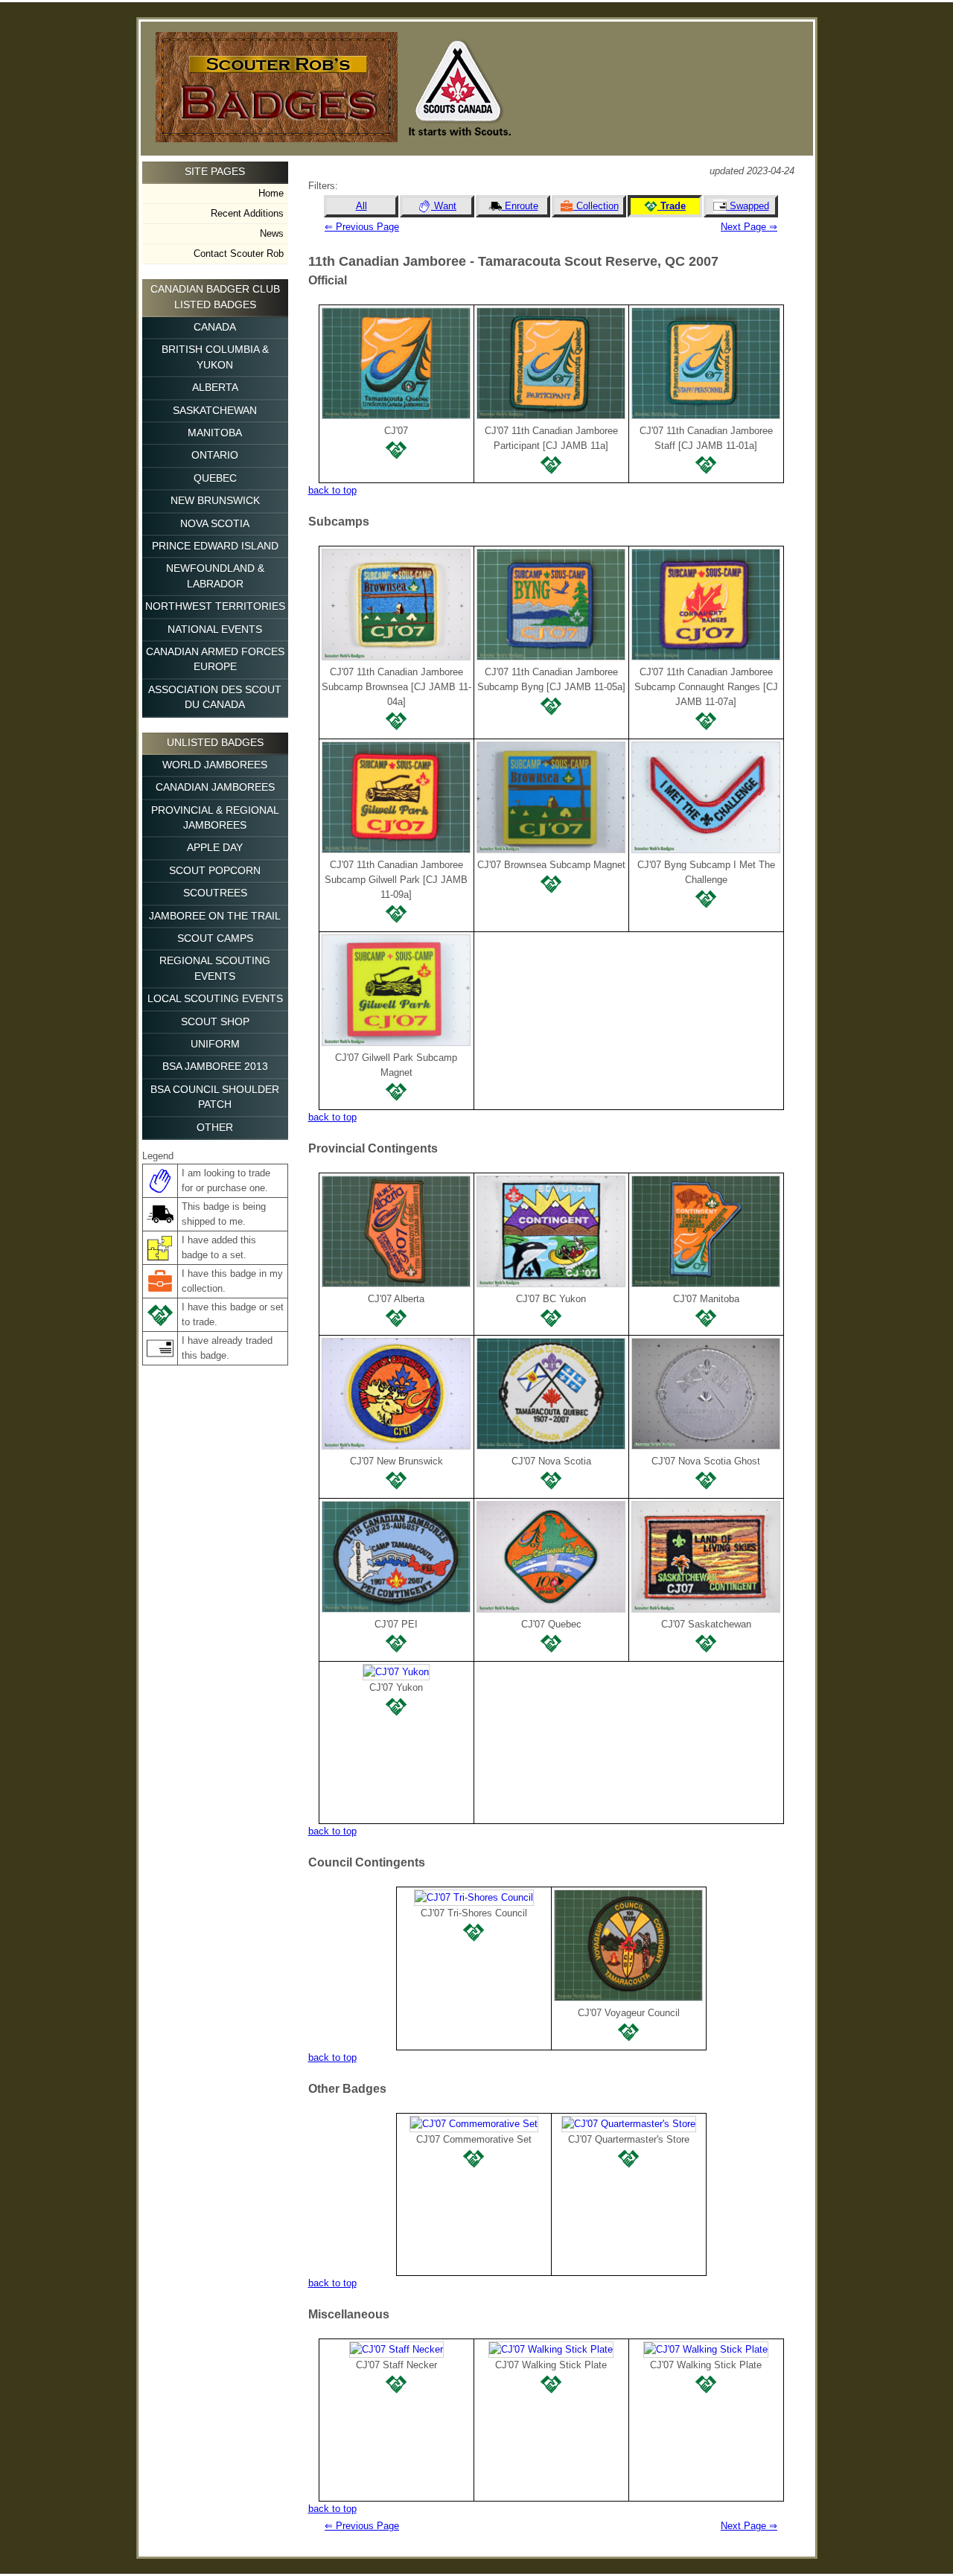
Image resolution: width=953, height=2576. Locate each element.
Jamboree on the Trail (215, 916)
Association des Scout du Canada (215, 697)
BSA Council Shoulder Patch (215, 1097)
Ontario (215, 455)
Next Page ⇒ (749, 227)
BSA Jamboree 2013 (215, 1067)
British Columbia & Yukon (215, 357)
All (361, 206)
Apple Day (215, 848)
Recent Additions (247, 213)
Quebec (215, 478)
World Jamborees (215, 765)
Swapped (748, 206)
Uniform (215, 1044)
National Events (215, 629)
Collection (596, 206)
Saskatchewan (215, 411)
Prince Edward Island (215, 546)
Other (215, 1128)
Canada (215, 327)
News (272, 233)
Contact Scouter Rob (239, 254)
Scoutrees (215, 893)
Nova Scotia (215, 524)
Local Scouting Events (215, 999)
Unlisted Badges (215, 743)
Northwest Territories (215, 606)
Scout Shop (215, 1022)
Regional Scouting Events (215, 968)
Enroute (520, 206)
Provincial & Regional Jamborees (215, 818)
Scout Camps (215, 938)
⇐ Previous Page (362, 227)
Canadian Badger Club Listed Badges (215, 297)
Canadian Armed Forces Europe (215, 659)
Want (444, 206)
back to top (332, 490)
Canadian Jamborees (215, 787)
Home (271, 193)
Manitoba (215, 433)
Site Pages (215, 172)
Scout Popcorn (215, 871)
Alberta (215, 388)
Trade (672, 206)
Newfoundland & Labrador (215, 576)
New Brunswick (215, 501)
